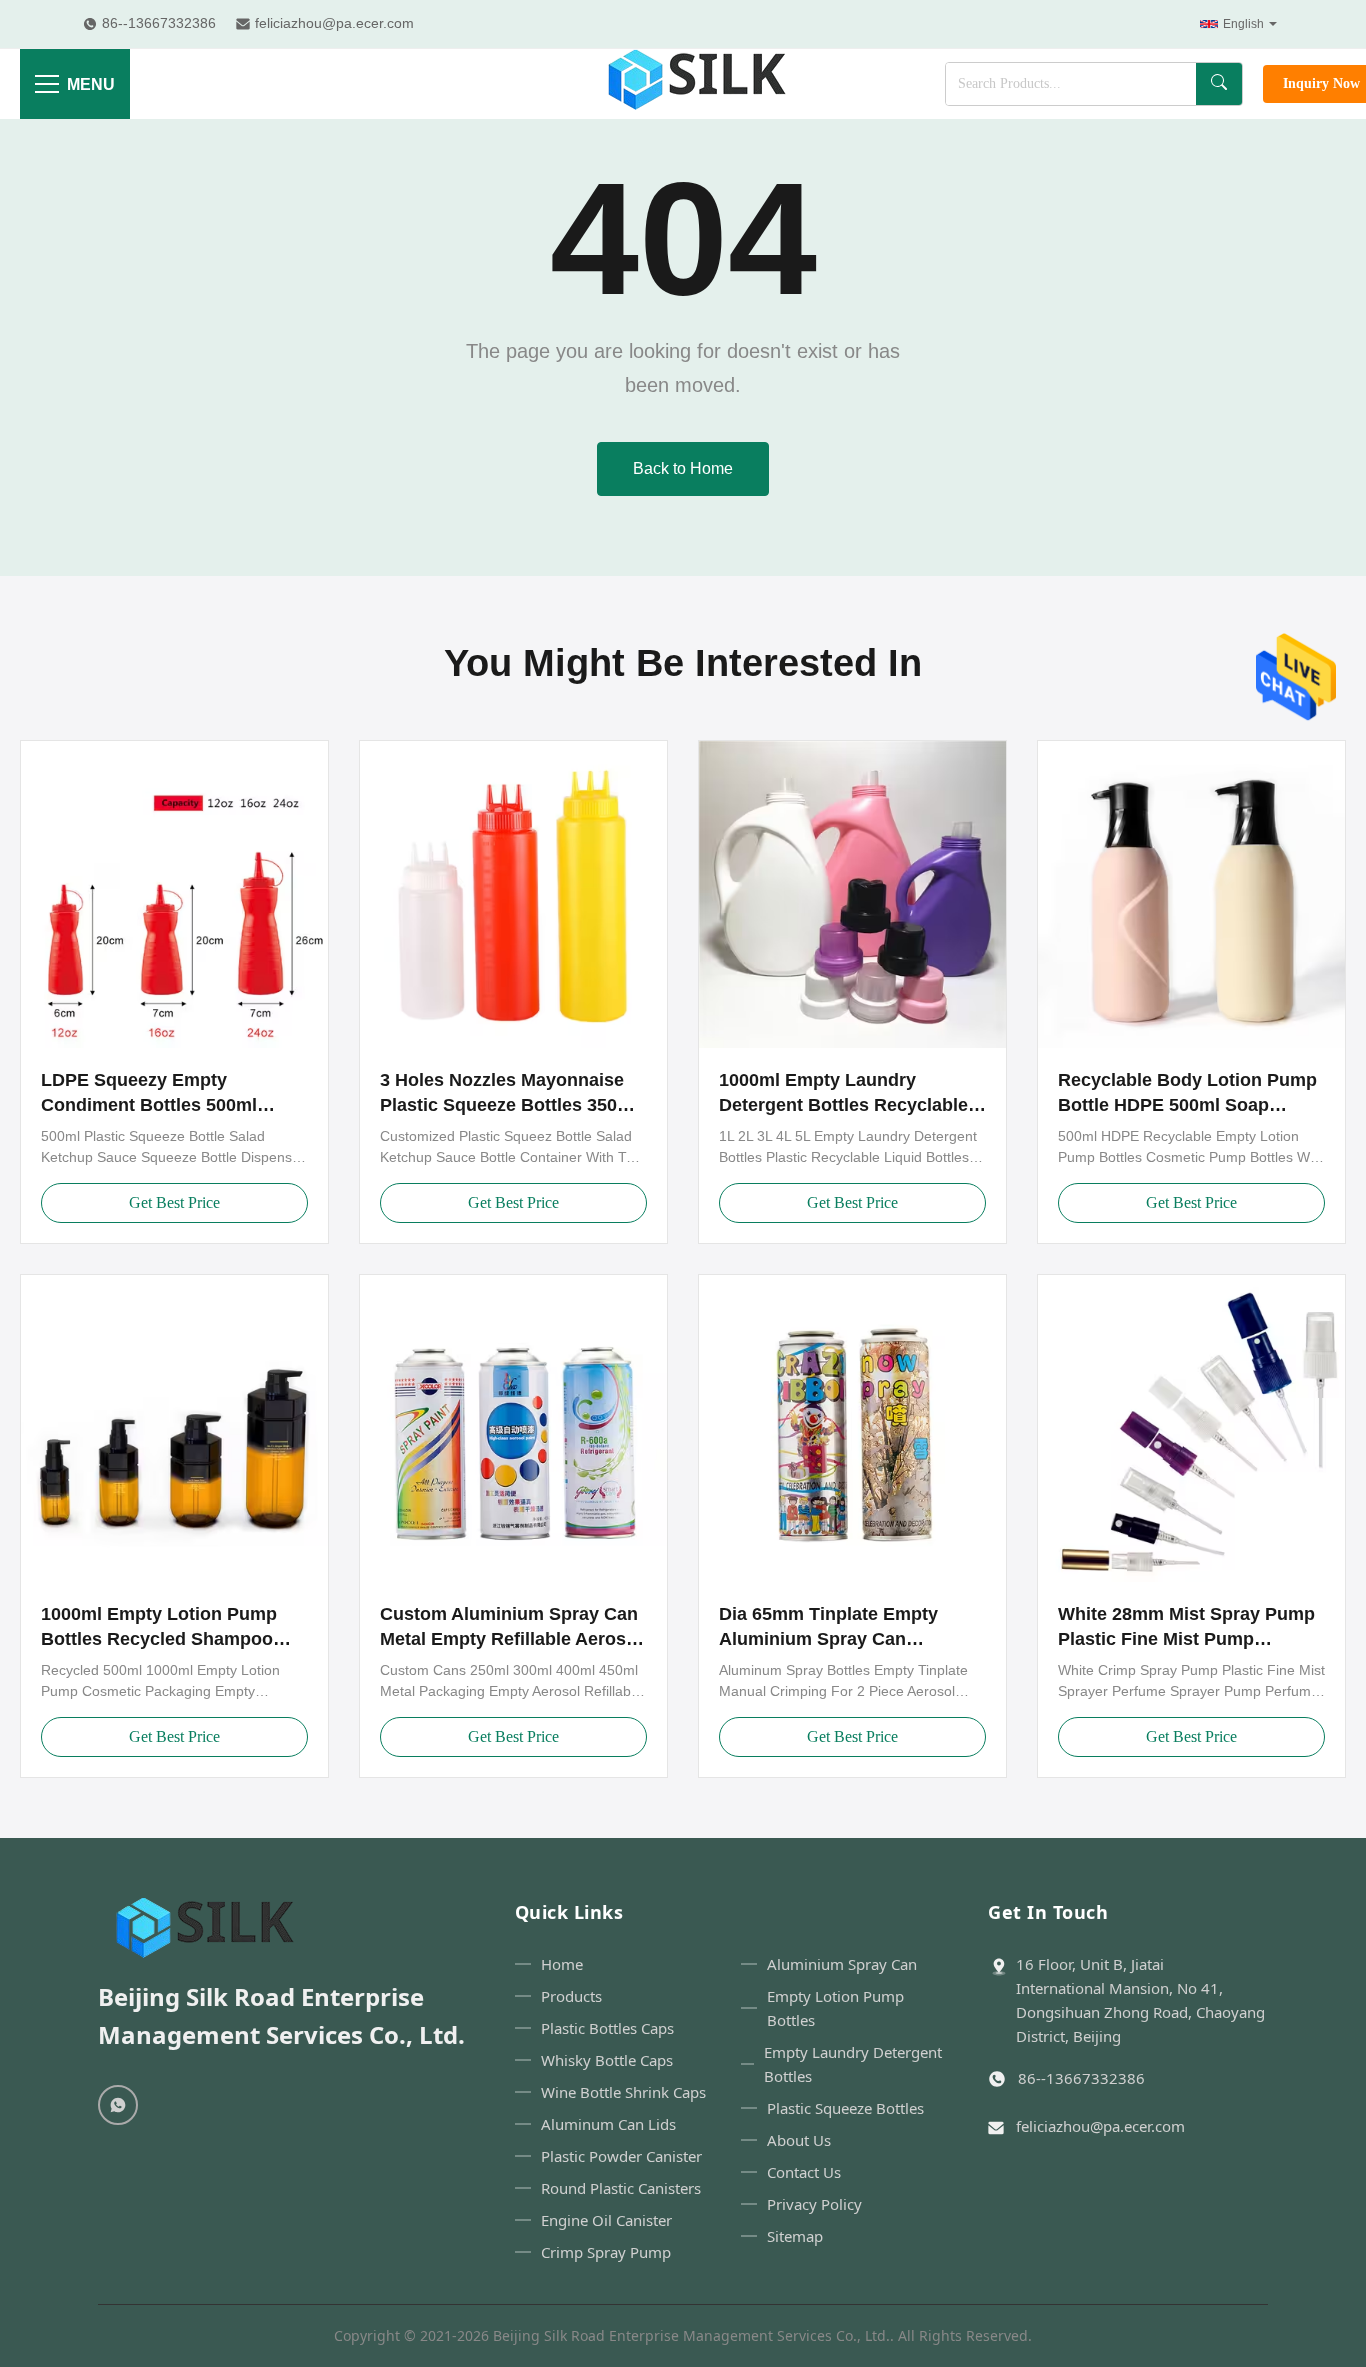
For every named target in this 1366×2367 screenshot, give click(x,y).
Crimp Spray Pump (606, 2252)
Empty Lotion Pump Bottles (835, 2008)
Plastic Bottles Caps (607, 2028)
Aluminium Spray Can (842, 1964)
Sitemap (795, 2236)
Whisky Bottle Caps (607, 2060)
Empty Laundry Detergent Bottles (853, 2064)
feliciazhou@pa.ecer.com (1100, 2126)
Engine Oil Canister (606, 2220)
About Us (799, 2140)
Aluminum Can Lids (608, 2124)
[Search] (1219, 84)
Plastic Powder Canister (621, 2156)
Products (571, 1996)
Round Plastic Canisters (621, 2188)
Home (562, 1964)
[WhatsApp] (118, 2105)
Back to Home (683, 468)
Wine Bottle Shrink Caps (623, 2092)
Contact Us (804, 2172)
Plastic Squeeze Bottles (845, 2108)
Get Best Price (174, 1202)
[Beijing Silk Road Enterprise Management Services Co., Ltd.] (700, 84)
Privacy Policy (814, 2204)
